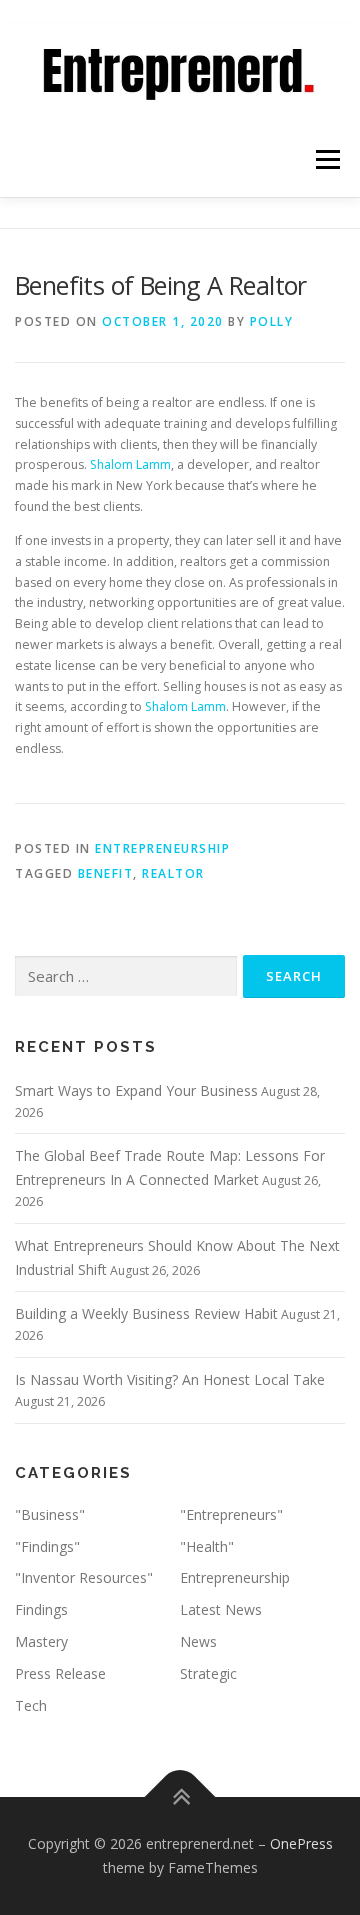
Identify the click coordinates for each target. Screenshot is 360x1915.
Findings (41, 1609)
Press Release (60, 1673)
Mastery (41, 1641)
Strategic (208, 1673)
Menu (326, 159)
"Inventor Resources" (84, 1577)
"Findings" (47, 1546)
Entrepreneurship (235, 1577)
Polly (272, 321)
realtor (173, 873)
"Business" (50, 1514)
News (198, 1641)
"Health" (207, 1546)
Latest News (221, 1609)
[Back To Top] (180, 1797)
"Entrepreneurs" (231, 1514)
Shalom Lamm (130, 464)
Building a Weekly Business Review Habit (146, 1313)
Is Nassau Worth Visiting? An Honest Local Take (170, 1379)
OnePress (301, 1843)
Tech (31, 1705)
